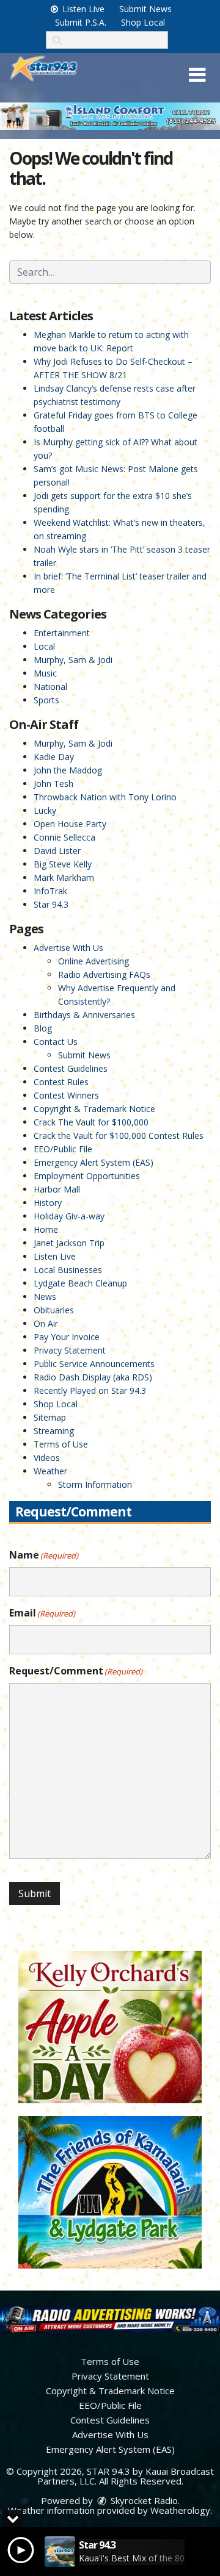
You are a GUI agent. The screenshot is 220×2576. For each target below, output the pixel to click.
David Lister (57, 851)
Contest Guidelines (71, 1068)
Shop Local (143, 22)
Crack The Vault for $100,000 (91, 1122)
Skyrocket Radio (143, 2500)
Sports (46, 700)
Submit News (145, 9)
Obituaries (54, 1310)
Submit (35, 1893)
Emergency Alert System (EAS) (94, 1162)
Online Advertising (94, 961)
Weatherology (180, 2510)
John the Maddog (68, 770)
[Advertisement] (110, 116)
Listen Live (82, 9)
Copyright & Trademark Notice (94, 1109)
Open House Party (70, 824)
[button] (197, 75)
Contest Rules (61, 1082)
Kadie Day (54, 757)
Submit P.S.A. (81, 22)
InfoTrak (50, 891)
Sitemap (50, 1417)
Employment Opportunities (87, 1176)
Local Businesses (68, 1270)
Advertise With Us (68, 948)
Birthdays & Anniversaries (84, 1015)
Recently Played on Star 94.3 (90, 1390)
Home (46, 1229)
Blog (43, 1028)
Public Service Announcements (94, 1364)
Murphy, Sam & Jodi (73, 660)
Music (45, 673)
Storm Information (95, 1484)
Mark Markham (64, 877)
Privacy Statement (70, 1350)
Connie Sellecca (64, 837)
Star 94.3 (51, 904)
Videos (47, 1458)
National (50, 687)
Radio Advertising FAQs (104, 974)
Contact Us (56, 1042)
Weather (50, 1471)
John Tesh (53, 784)
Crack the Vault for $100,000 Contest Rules (119, 1136)
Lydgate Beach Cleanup (80, 1283)
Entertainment (62, 633)
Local (44, 646)
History (48, 1203)
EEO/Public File (63, 1149)
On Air (46, 1323)
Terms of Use (61, 1444)
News (45, 1297)
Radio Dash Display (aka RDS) (93, 1377)
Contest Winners (66, 1095)
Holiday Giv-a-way (69, 1216)
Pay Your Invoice (67, 1337)
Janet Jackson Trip (69, 1243)
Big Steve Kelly (63, 864)
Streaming (54, 1431)
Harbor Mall (57, 1189)
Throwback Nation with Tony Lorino (105, 797)
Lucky (45, 810)
